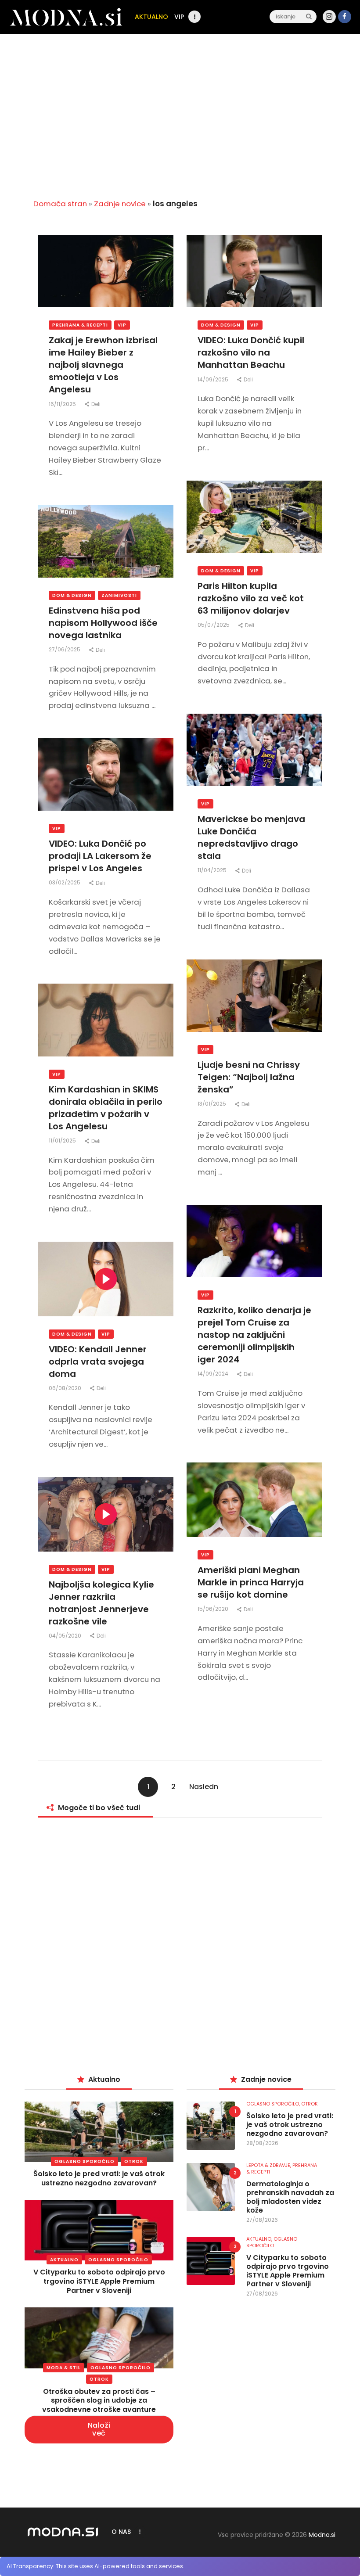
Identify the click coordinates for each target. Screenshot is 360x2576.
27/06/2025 (65, 649)
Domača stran (60, 204)
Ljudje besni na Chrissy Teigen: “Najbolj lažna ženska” (249, 1077)
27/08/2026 (262, 2220)
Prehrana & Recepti (80, 325)
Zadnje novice (120, 204)
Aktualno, (260, 2239)
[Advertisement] (180, 123)
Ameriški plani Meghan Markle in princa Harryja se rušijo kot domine (251, 1582)
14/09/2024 (214, 1374)
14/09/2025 (214, 379)
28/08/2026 (262, 2143)
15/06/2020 (214, 1609)
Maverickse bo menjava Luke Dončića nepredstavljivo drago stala (251, 837)
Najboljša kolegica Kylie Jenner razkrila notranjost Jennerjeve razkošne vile (101, 1603)
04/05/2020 (66, 1636)
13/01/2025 (212, 1104)
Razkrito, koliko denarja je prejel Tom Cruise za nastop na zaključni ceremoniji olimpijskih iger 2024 (254, 1335)
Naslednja (204, 1789)
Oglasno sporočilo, (274, 2104)
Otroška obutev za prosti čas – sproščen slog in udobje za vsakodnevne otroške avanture (99, 2401)
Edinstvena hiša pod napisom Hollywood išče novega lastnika (103, 623)
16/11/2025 (63, 404)
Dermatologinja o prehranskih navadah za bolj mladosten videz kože (290, 2197)
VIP (122, 325)
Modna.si (322, 2535)
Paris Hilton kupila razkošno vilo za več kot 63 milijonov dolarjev (251, 598)
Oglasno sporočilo (85, 2161)
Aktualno (64, 2260)
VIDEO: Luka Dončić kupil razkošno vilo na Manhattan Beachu (251, 352)
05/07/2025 (214, 625)
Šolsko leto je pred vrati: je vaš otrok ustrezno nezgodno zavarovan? (99, 2178)
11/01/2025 (63, 1141)
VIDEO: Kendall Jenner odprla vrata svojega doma (98, 1362)
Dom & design (221, 325)
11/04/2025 (213, 870)
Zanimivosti (119, 595)
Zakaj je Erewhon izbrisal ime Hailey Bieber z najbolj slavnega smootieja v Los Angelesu (103, 365)
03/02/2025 (65, 882)
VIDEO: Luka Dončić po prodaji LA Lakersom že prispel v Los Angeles (100, 856)
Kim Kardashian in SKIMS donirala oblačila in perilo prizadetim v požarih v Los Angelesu (106, 1108)
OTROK (134, 2161)
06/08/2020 (66, 1388)
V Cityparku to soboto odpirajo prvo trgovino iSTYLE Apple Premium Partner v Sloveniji (99, 2281)
